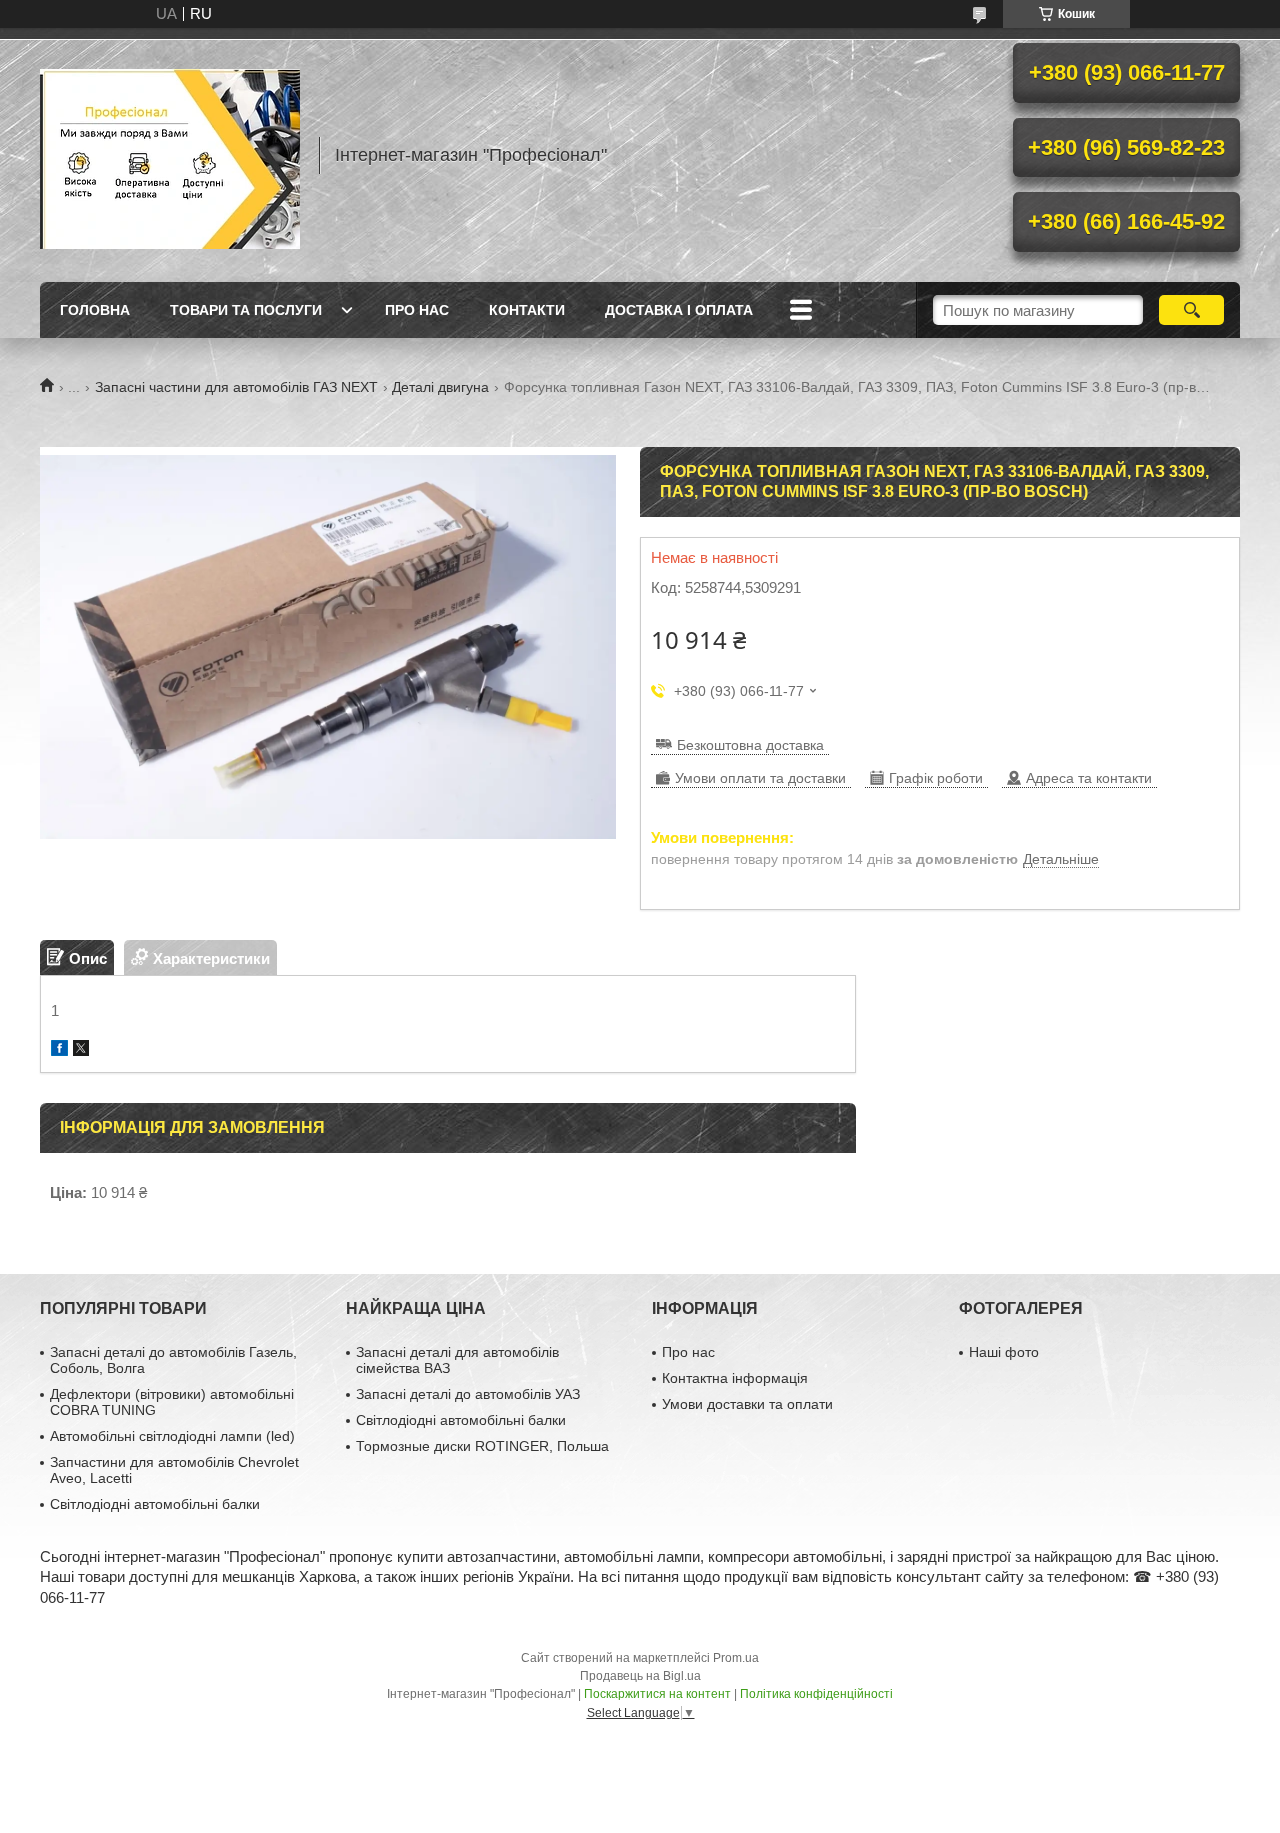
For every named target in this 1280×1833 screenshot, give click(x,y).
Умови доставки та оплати (747, 1404)
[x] (81, 1050)
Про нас (417, 310)
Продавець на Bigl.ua (640, 1676)
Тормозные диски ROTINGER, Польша (482, 1446)
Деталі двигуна (440, 387)
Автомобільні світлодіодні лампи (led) (172, 1436)
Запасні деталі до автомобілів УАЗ (468, 1394)
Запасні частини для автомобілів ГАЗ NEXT (236, 387)
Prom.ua (736, 1658)
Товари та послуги (246, 310)
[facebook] (59, 1050)
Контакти (527, 310)
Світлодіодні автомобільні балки (155, 1504)
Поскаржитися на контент (657, 1694)
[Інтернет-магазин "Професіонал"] (170, 155)
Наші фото (1004, 1352)
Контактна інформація (735, 1378)
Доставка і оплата (679, 310)
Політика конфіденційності (816, 1694)
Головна (95, 310)
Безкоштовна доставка (750, 745)
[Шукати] (1191, 310)
